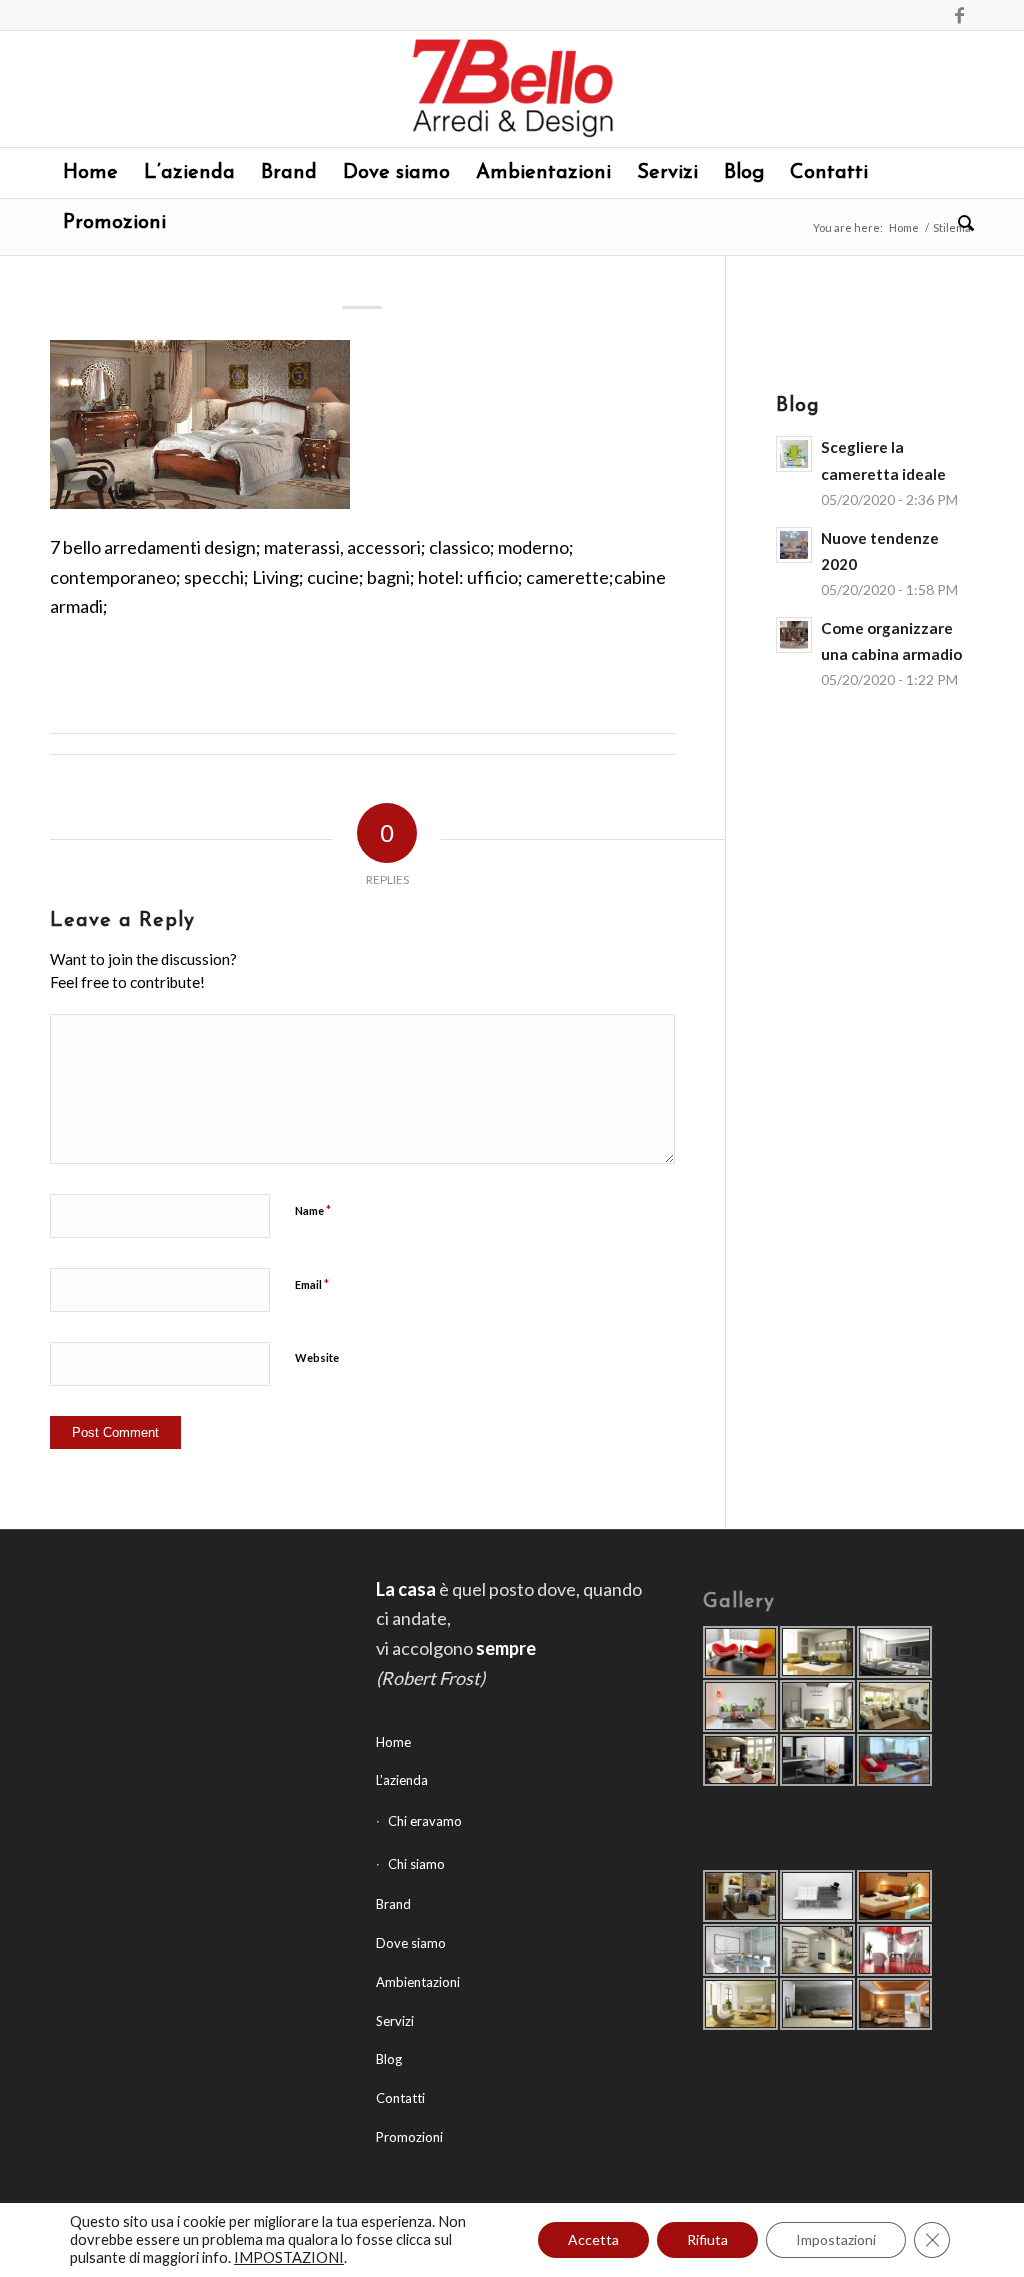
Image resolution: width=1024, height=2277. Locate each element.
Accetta (593, 2239)
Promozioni (409, 2137)
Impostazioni (836, 2239)
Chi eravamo (425, 1821)
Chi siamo (416, 1864)
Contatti (400, 2098)
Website (317, 1357)
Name (313, 1210)
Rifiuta (707, 2239)
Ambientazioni (418, 1982)
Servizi (395, 2021)
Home (904, 227)
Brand (393, 1904)
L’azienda (402, 1780)
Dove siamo (411, 1943)
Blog (389, 2059)
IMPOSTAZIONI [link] (289, 2257)
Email (312, 1284)
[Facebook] (959, 15)
